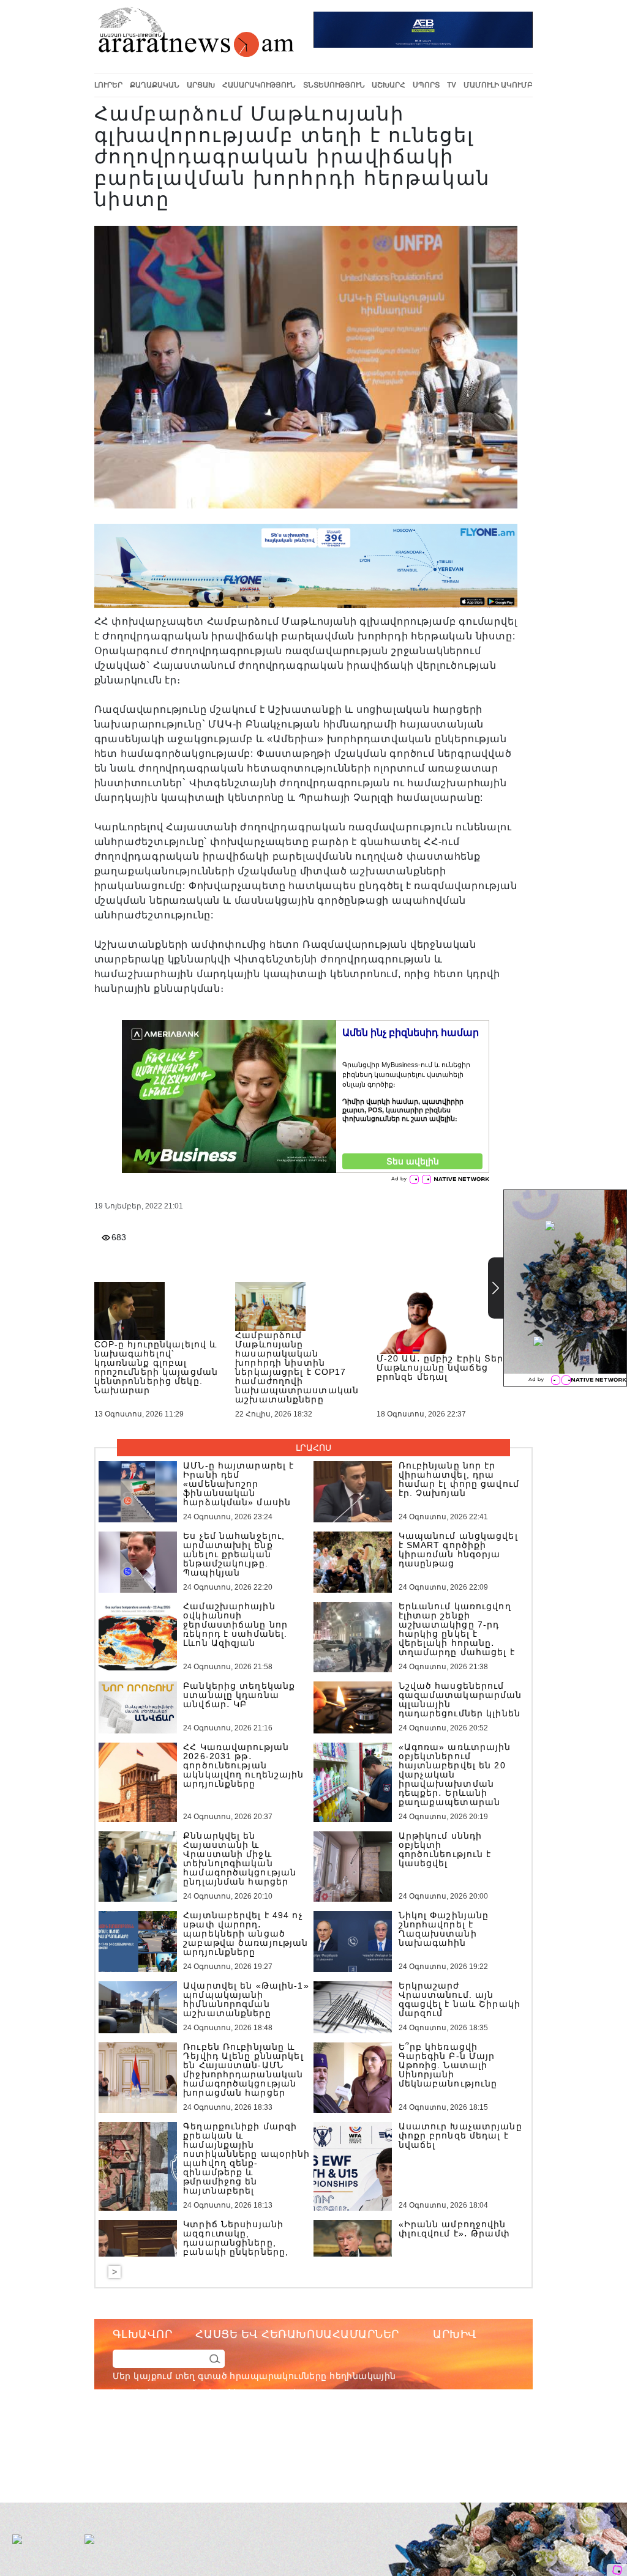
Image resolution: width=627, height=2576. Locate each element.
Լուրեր (108, 85)
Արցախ (201, 85)
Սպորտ (426, 85)
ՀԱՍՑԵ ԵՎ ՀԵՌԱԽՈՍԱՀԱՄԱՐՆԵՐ (297, 2334)
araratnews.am (356, 2442)
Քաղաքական (155, 85)
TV (452, 85)
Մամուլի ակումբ (498, 85)
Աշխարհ (389, 85)
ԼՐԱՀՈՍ (313, 1448)
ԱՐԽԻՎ (455, 2334)
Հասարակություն (259, 85)
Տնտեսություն (334, 85)
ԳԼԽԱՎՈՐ (143, 2334)
